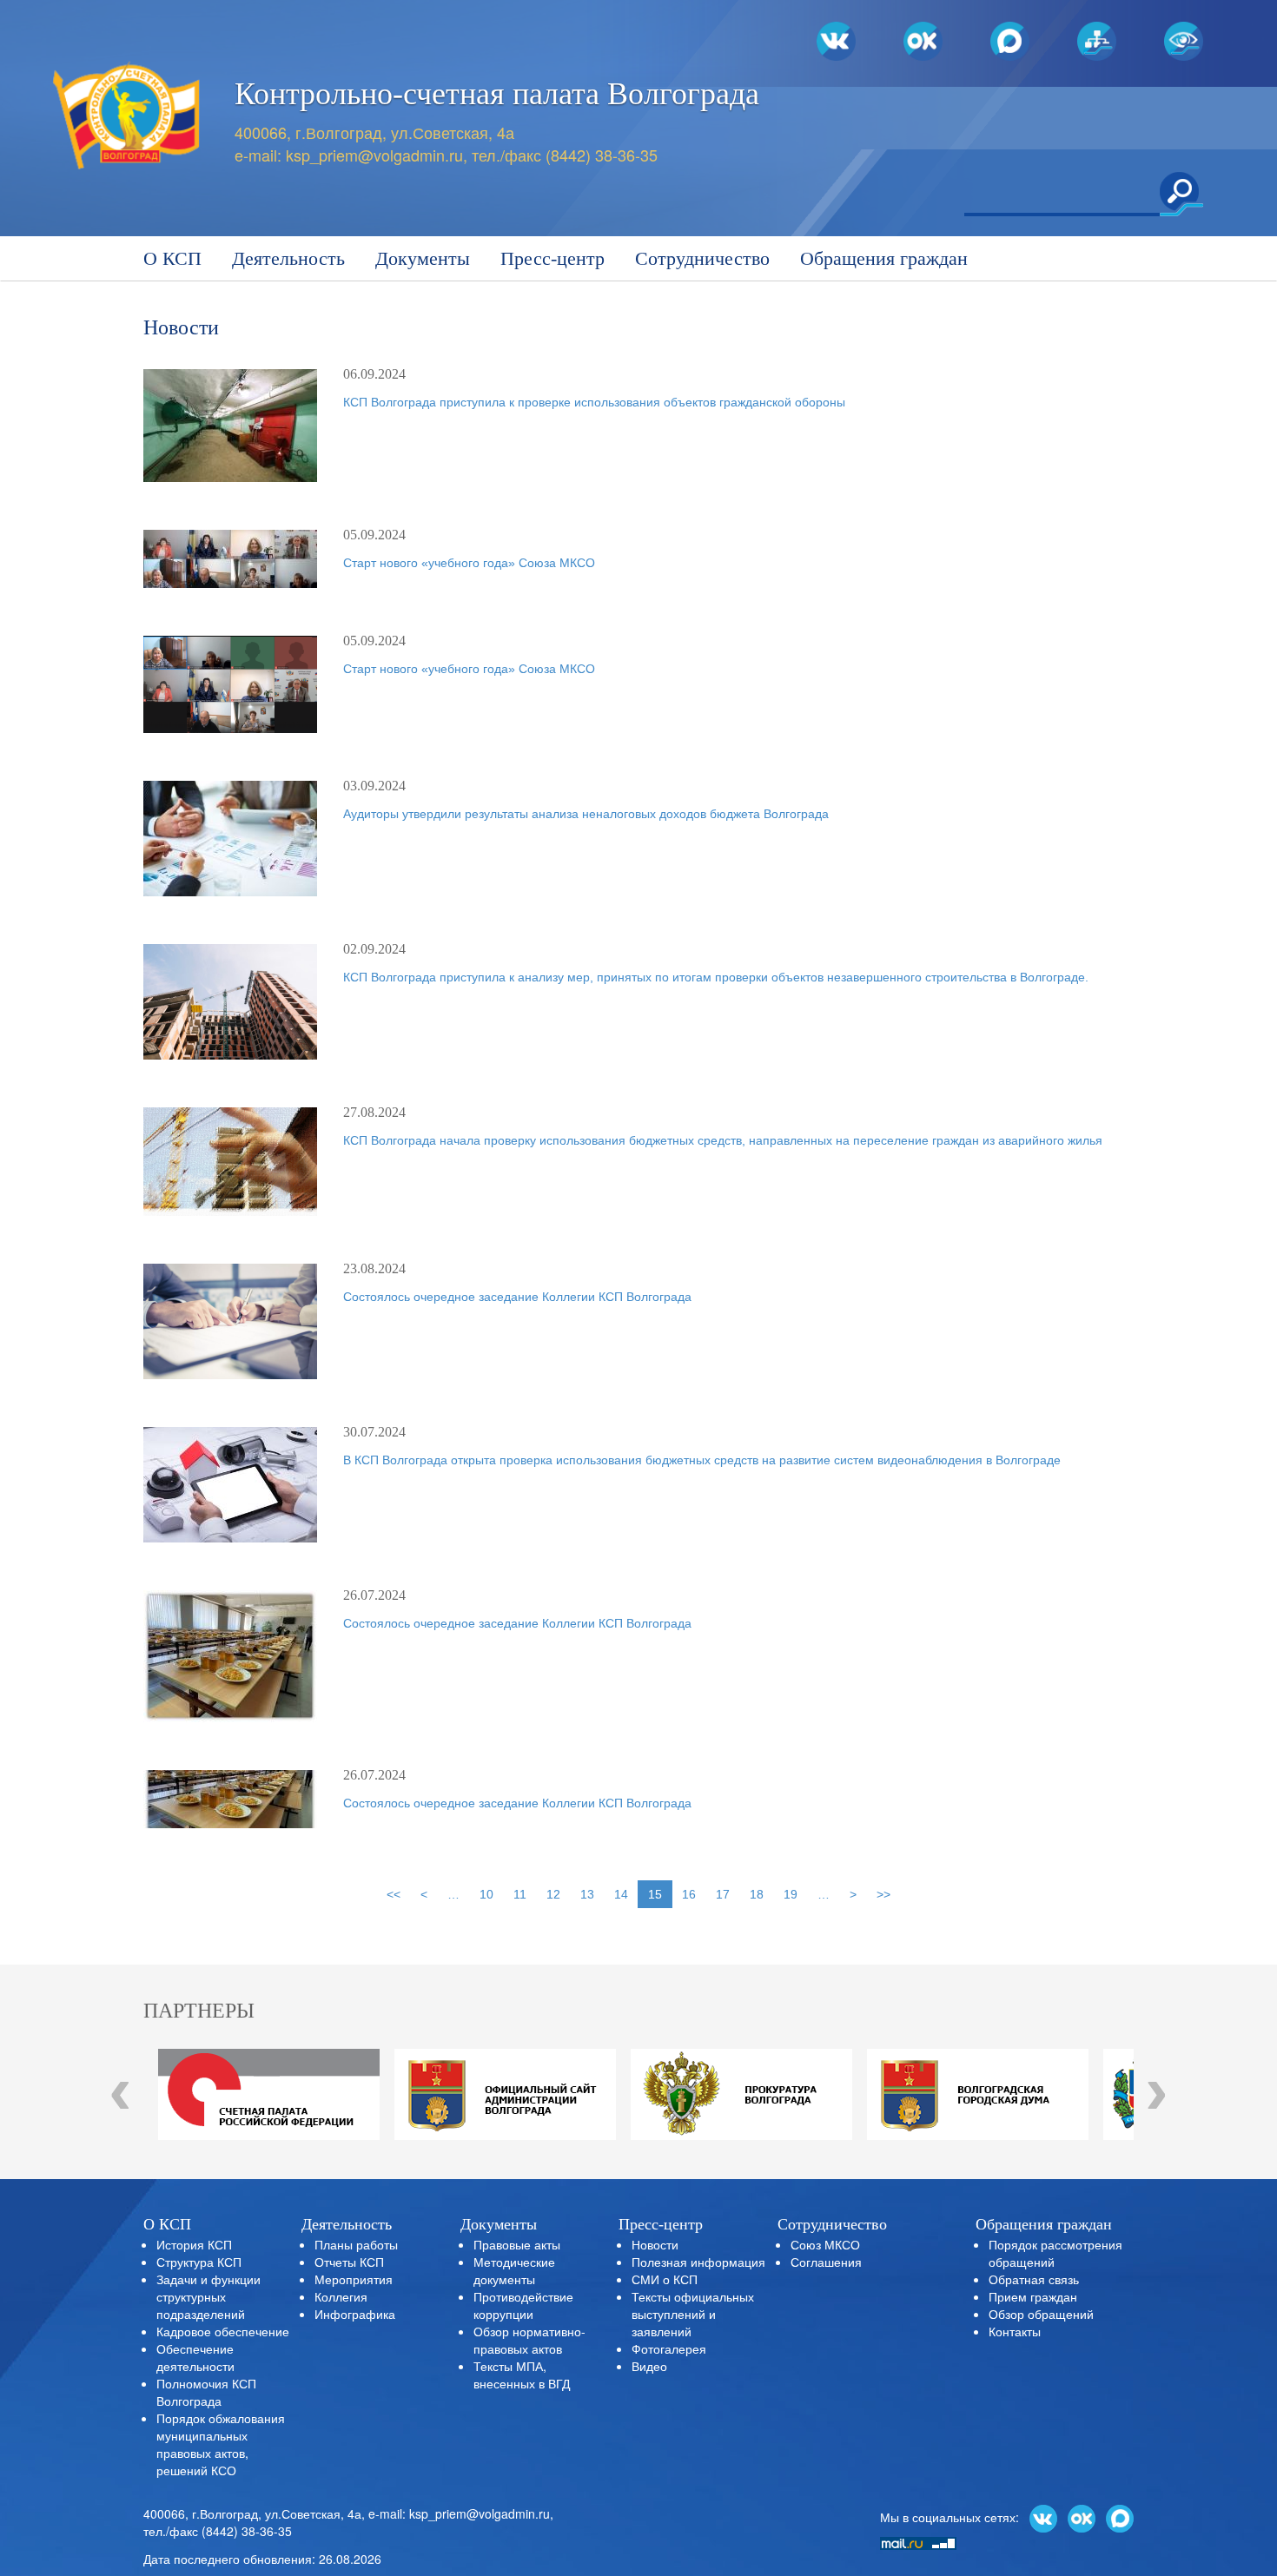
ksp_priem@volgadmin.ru (374, 155)
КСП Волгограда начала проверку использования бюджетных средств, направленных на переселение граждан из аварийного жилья (723, 1140)
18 (757, 1894)
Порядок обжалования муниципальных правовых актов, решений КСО (221, 2444)
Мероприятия (354, 2279)
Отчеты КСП (349, 2262)
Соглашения (826, 2262)
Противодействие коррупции (523, 2305)
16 (689, 1894)
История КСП (194, 2244)
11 (520, 1894)
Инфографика (355, 2314)
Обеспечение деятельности (195, 2357)
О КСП (172, 258)
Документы (423, 258)
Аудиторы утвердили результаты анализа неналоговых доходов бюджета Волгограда (586, 814)
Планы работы (356, 2244)
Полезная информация (698, 2262)
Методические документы (514, 2270)
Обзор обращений (1041, 2314)
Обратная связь (1034, 2279)
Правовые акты (517, 2244)
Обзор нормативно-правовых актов (529, 2340)
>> (883, 1894)
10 (486, 1894)
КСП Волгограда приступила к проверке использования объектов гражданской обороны (594, 402)
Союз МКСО (825, 2244)
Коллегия (341, 2296)
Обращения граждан (884, 258)
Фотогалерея (669, 2348)
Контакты (1015, 2331)
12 (553, 1894)
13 (587, 1894)
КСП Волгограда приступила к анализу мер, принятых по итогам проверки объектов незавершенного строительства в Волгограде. (716, 977)
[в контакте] (1043, 2517)
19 (791, 1894)
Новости (655, 2244)
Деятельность (288, 258)
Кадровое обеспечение (223, 2331)
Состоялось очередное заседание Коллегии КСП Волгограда (517, 1297)
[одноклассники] (1082, 2517)
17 (723, 1894)
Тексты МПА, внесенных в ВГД (522, 2375)
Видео (649, 2366)
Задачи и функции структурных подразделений (208, 2296)
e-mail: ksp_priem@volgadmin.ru (459, 2513)
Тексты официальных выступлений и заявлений (693, 2314)
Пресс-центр (552, 258)
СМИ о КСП (665, 2279)
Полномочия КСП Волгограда (206, 2392)
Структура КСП (199, 2262)
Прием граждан (1033, 2296)
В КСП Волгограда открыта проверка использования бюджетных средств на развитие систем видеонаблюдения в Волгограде (702, 1460)
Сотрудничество (702, 258)
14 (621, 1894)
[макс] (1120, 2517)
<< (394, 1894)
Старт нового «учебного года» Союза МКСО (469, 563)
